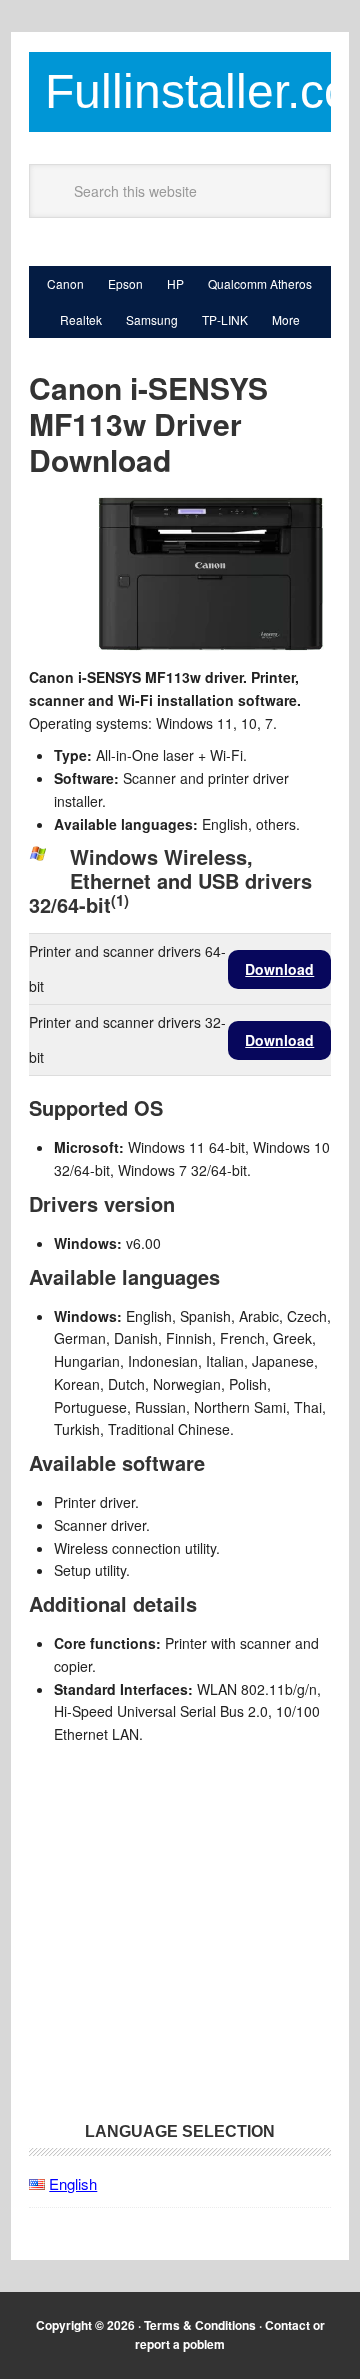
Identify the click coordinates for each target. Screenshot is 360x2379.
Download (279, 969)
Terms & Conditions (200, 2325)
